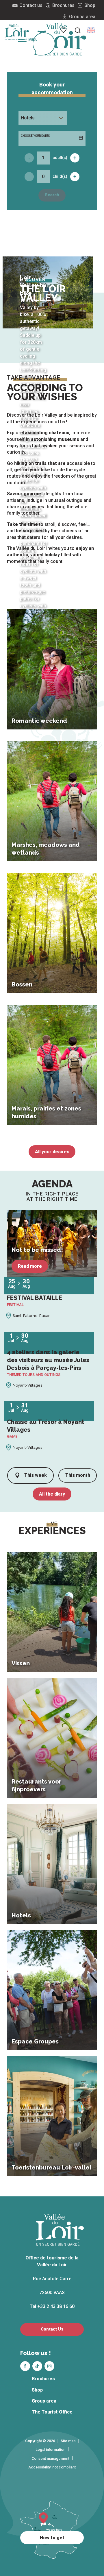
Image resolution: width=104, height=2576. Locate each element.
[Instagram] (49, 2366)
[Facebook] (25, 2366)
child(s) (60, 176)
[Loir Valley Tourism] (62, 39)
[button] (91, 30)
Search (52, 195)
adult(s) (60, 158)
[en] (91, 30)
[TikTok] (37, 2366)
